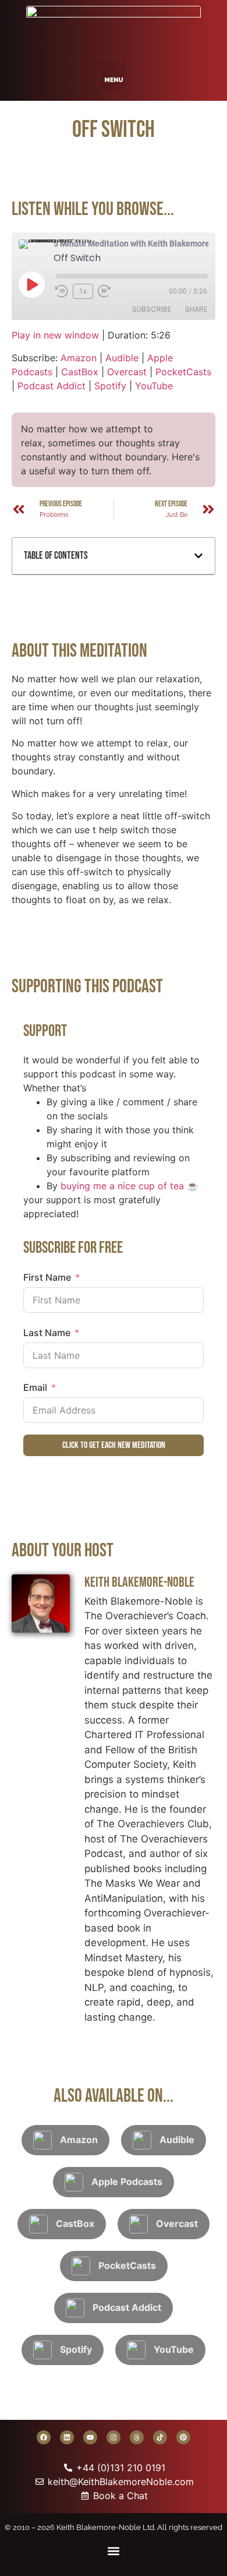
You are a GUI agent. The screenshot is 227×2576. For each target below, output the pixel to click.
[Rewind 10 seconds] (62, 291)
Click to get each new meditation (114, 1445)
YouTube (154, 386)
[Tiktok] (160, 2437)
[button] (114, 75)
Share (196, 309)
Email (35, 1387)
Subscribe (152, 309)
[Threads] (137, 2437)
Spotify (110, 386)
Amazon (79, 358)
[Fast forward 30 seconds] (107, 291)
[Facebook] (44, 2437)
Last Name (47, 1333)
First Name (47, 1277)
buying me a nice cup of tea (122, 1186)
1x (83, 291)
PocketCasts (183, 372)
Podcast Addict (52, 386)
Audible (122, 358)
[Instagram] (114, 2437)
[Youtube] (90, 2437)
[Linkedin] (67, 2437)
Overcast (127, 372)
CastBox (80, 372)
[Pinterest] (183, 2437)
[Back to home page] (114, 28)
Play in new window (55, 335)
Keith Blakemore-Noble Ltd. (106, 2527)
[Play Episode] (31, 284)
